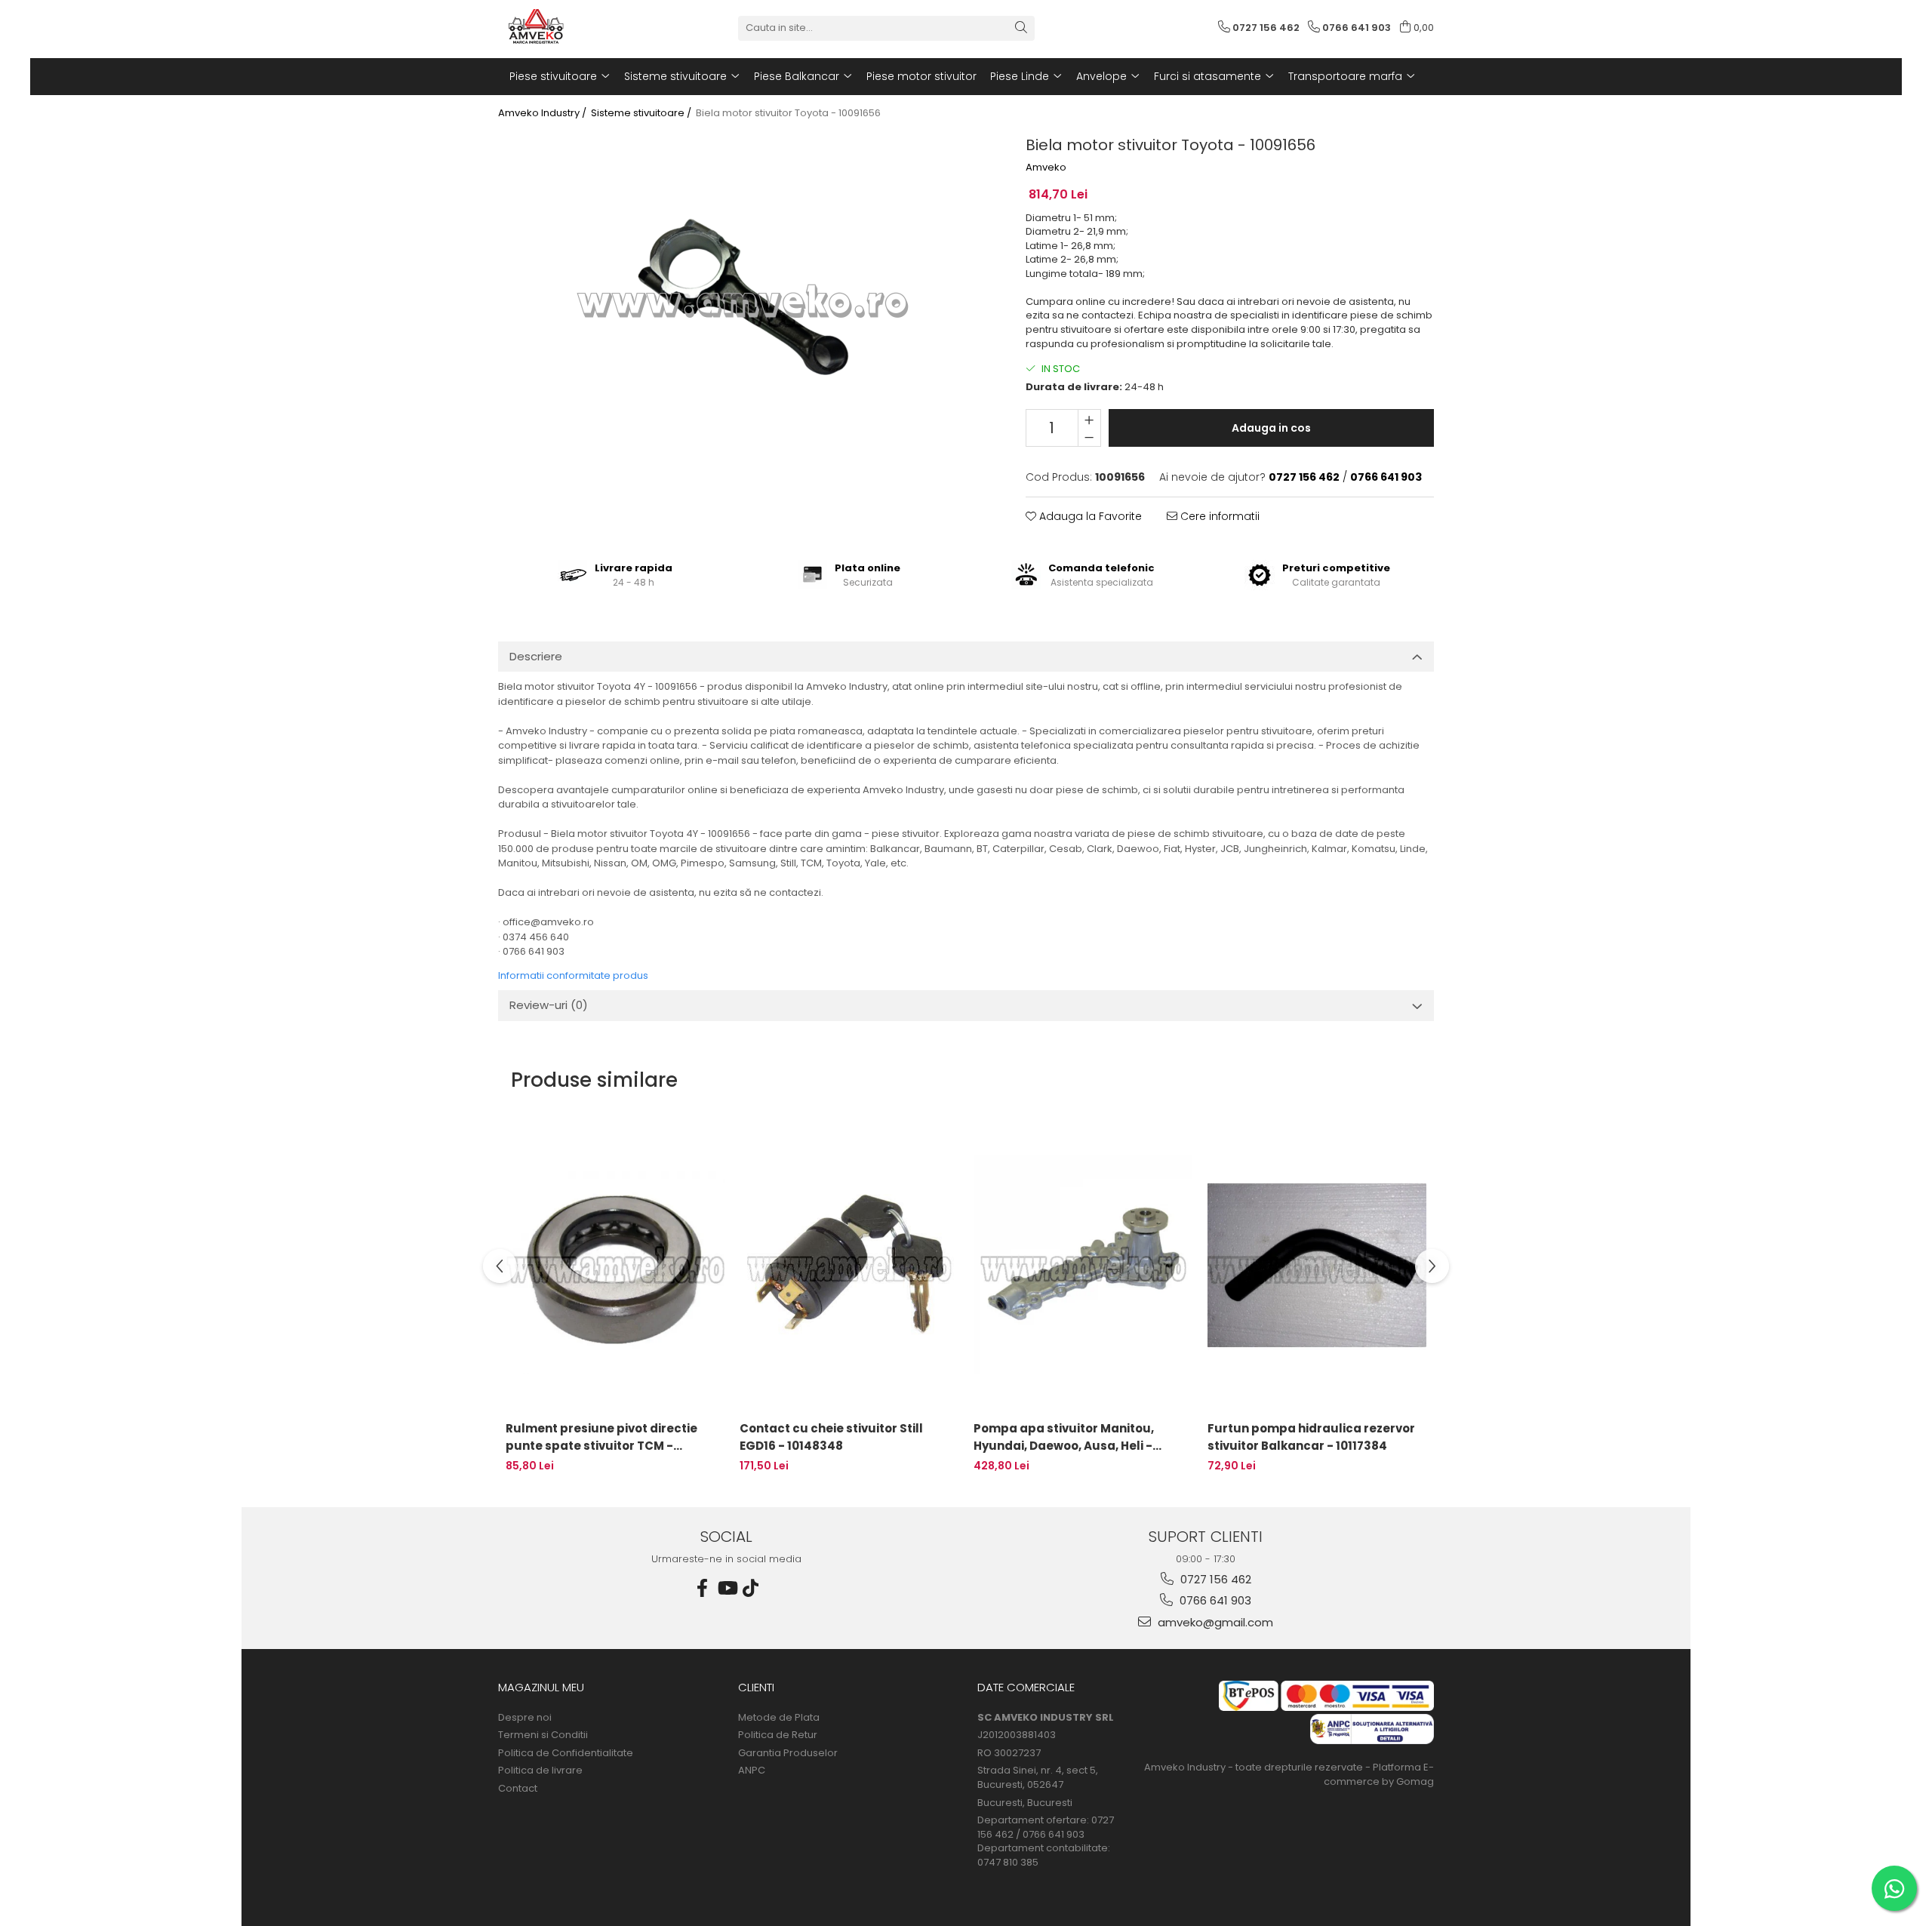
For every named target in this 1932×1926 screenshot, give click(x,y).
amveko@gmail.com (1214, 1622)
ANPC (752, 1771)
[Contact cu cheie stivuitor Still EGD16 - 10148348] (849, 1265)
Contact (518, 1789)
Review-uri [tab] (549, 1005)
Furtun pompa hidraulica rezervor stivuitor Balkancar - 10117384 (1311, 1437)
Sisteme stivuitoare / (642, 113)
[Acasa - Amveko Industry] (574, 28)
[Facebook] (703, 1588)
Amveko (1046, 168)
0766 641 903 (1214, 1600)
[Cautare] (1021, 28)
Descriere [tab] (536, 656)
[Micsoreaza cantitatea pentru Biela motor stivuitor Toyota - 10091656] (1089, 437)
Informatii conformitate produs (573, 975)
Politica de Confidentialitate (566, 1753)
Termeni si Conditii (543, 1735)
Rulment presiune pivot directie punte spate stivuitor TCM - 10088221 (601, 1437)
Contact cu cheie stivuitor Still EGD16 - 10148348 (831, 1437)
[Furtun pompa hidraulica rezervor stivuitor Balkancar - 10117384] (1317, 1265)
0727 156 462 (1214, 1579)
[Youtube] (727, 1588)
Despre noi (525, 1718)
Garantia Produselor (788, 1753)
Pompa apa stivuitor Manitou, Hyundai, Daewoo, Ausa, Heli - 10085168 (1064, 1437)
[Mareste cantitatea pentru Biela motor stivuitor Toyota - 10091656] (1089, 419)
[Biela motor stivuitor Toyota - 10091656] (743, 301)
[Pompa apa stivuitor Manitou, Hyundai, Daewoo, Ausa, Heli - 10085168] (1083, 1265)
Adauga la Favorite (1089, 516)
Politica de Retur (778, 1735)
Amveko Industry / (543, 113)
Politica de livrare (540, 1771)
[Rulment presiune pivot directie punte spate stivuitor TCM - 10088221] (615, 1265)
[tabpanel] (743, 301)
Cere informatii (1218, 516)
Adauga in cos (1271, 428)
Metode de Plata (779, 1718)
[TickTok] (751, 1588)
